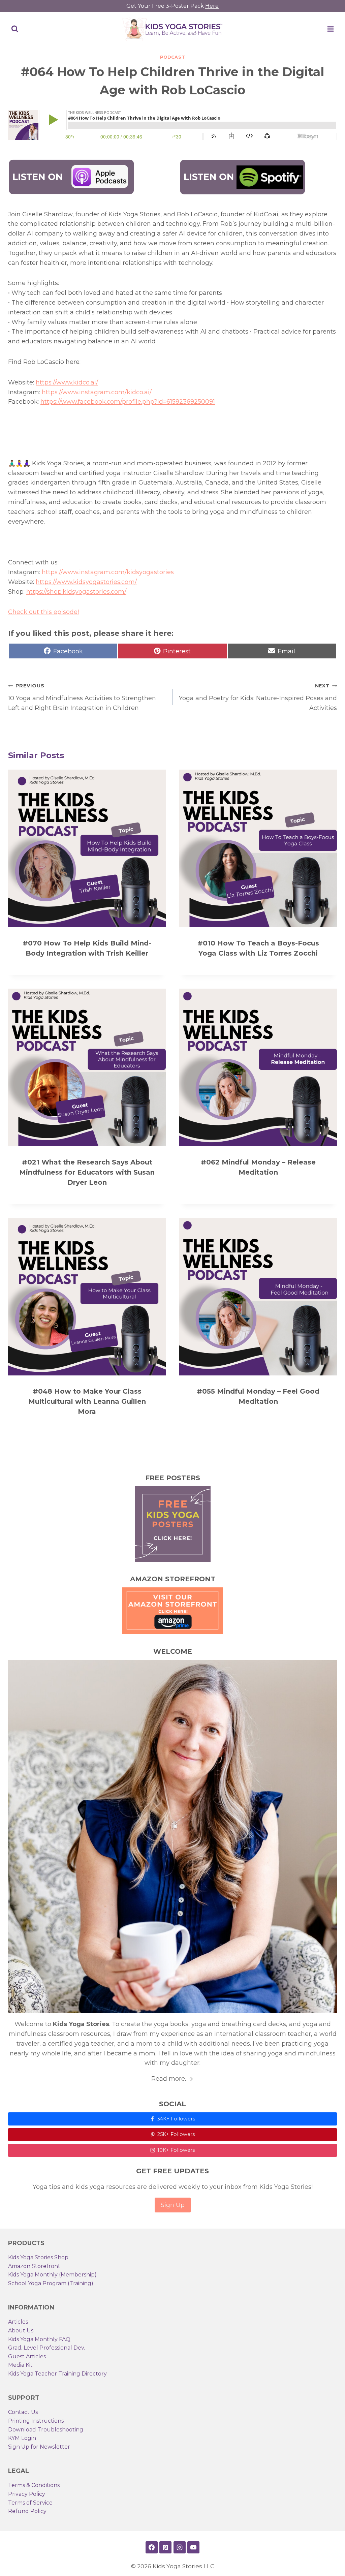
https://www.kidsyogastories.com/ (86, 582)
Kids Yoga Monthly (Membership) (52, 2275)
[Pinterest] (165, 2547)
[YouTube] (193, 2547)
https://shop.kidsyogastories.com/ (76, 592)
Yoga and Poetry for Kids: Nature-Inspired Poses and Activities (258, 697)
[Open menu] (330, 29)
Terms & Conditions (34, 2485)
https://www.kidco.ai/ (67, 382)
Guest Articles (27, 2356)
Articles (18, 2322)
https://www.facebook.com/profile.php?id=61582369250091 (128, 402)
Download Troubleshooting (46, 2430)
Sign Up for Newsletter (39, 2447)
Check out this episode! (43, 612)
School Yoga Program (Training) (51, 2283)
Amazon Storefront (34, 2266)
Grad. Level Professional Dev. (46, 2348)
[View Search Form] (15, 29)
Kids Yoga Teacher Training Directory (57, 2374)
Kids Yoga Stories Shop (38, 2257)
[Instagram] (180, 2547)
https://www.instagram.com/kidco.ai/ (97, 392)
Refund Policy (27, 2511)
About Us (21, 2331)
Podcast (172, 57)
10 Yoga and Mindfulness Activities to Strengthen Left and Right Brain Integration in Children (82, 697)
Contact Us (23, 2412)
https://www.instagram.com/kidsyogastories (109, 572)
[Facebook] (152, 2547)
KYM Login (22, 2438)
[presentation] (87, 848)
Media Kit (20, 2365)
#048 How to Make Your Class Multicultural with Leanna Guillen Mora (87, 1401)
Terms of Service (30, 2503)
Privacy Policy (27, 2494)
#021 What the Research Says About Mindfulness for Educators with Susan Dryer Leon (87, 1172)
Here (212, 6)
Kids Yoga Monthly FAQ (39, 2339)
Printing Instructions (36, 2421)
